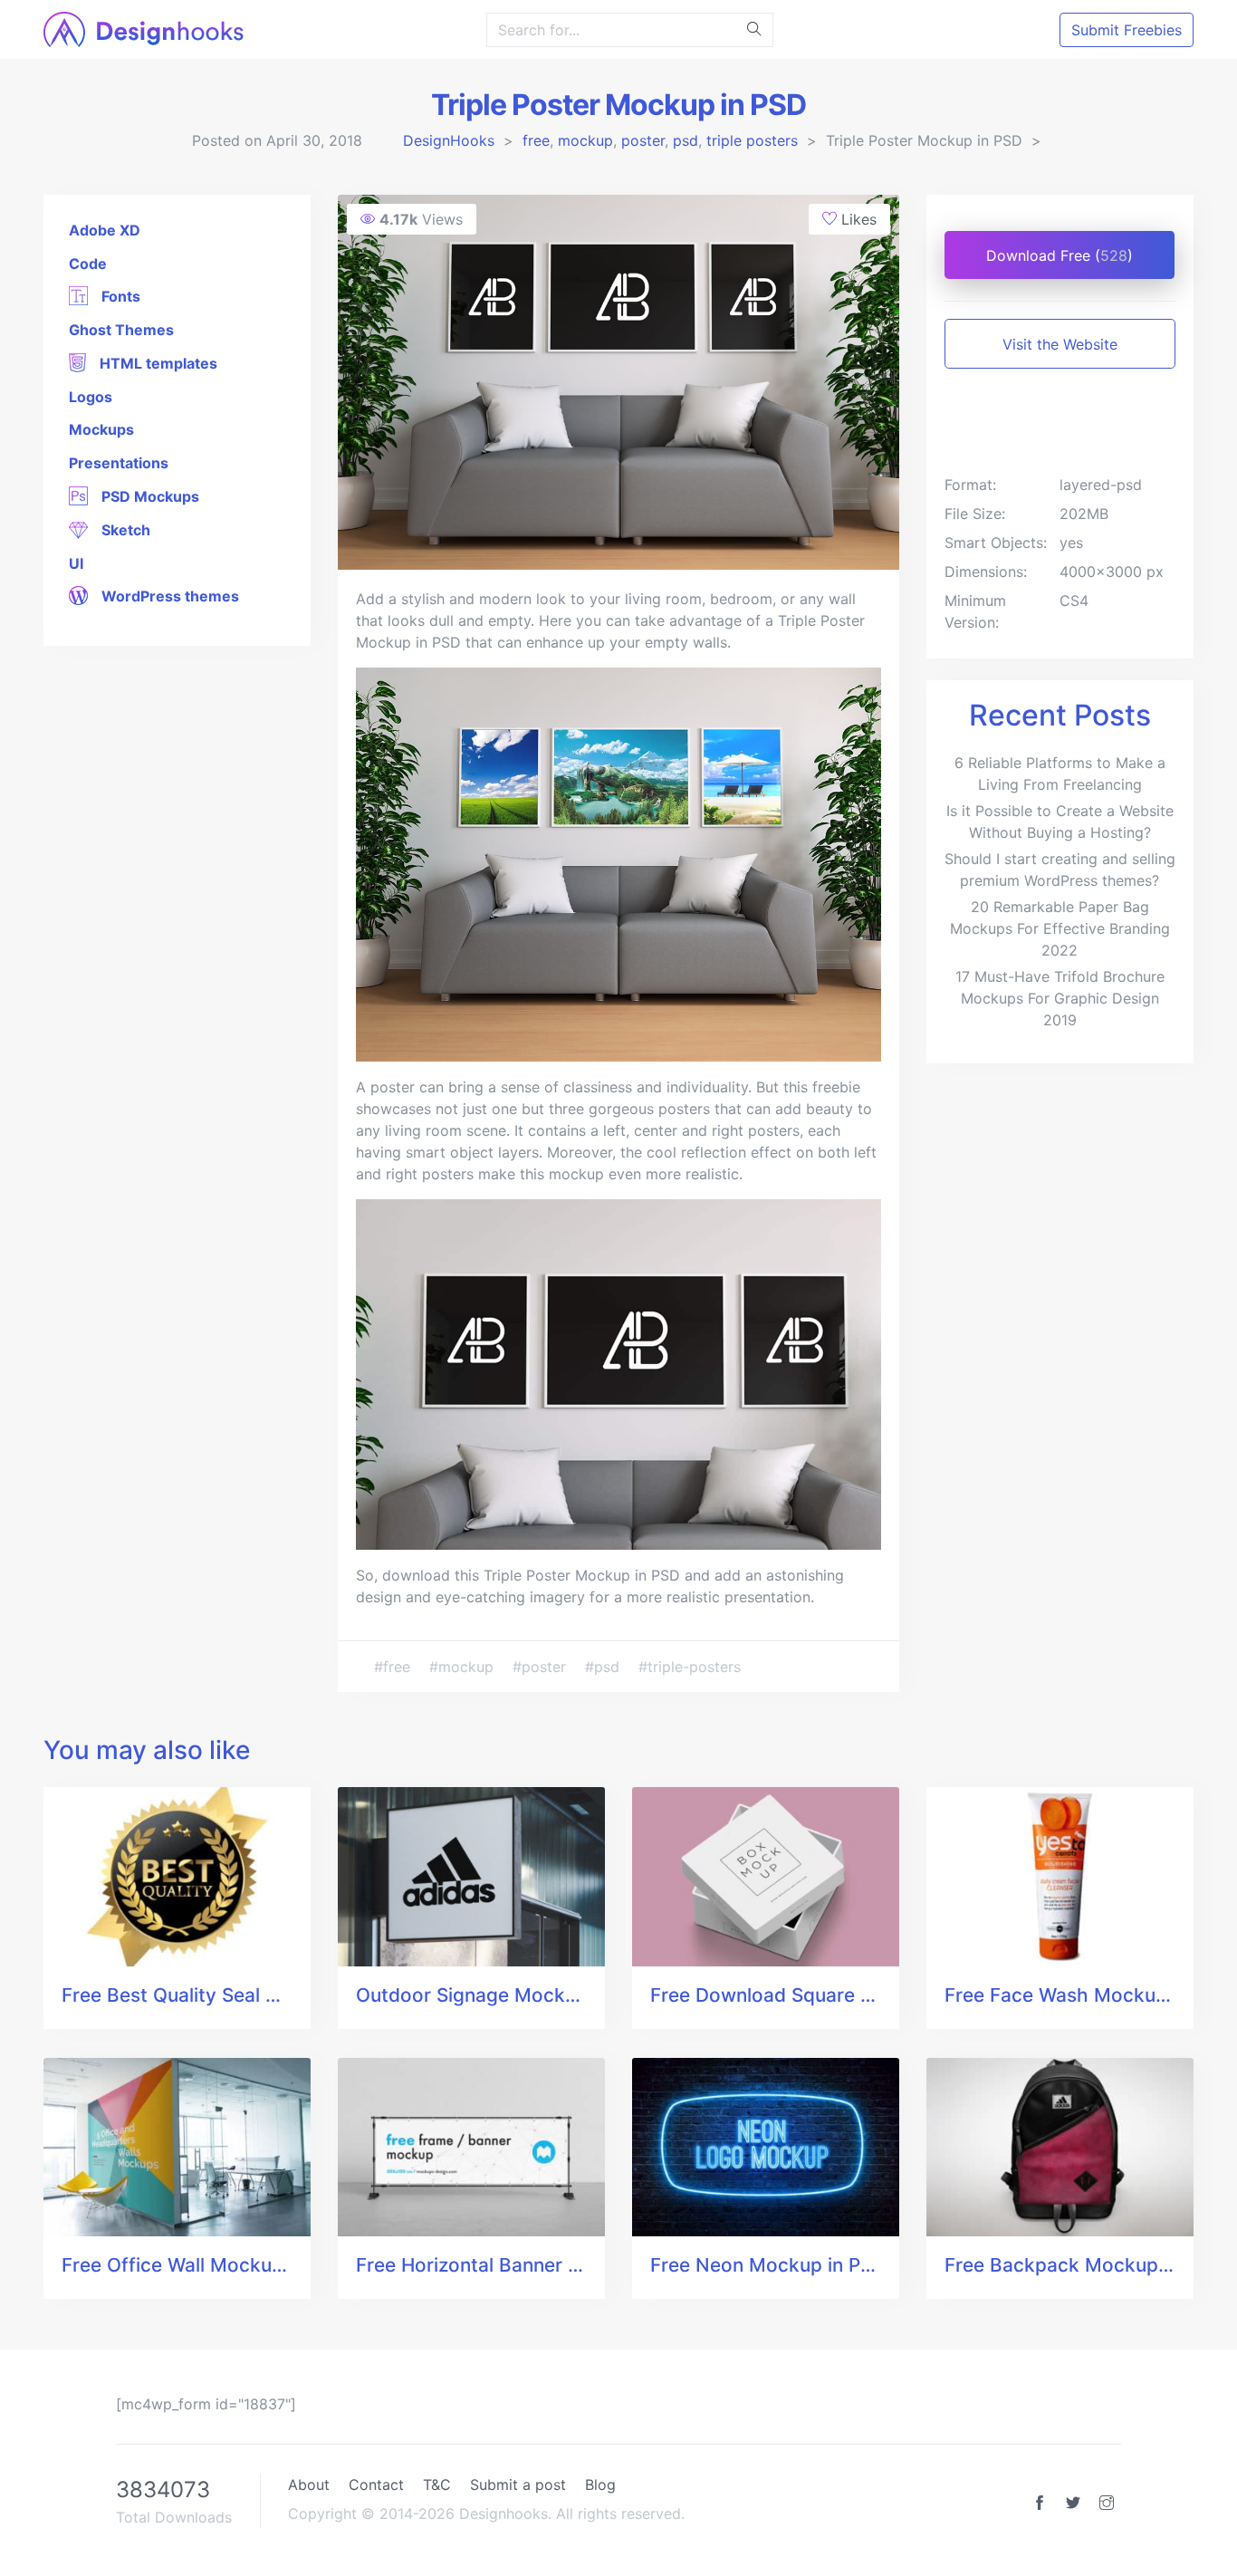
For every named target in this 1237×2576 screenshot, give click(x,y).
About (309, 2485)
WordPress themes (168, 596)
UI (76, 563)
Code (88, 264)
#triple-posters (690, 1667)
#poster (542, 1667)
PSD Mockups (149, 496)
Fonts (119, 296)
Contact (376, 2485)
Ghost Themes (121, 330)
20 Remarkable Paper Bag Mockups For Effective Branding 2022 (1060, 928)
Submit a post (518, 2485)
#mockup (464, 1667)
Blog (600, 2485)
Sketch (124, 530)
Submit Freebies (1127, 30)
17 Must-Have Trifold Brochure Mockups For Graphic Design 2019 (1060, 998)
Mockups (101, 429)
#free (394, 1667)
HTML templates (157, 363)
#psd (604, 1667)
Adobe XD (105, 230)
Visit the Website (1060, 344)
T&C (437, 2485)
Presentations (119, 463)
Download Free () (1060, 255)
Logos (91, 397)
